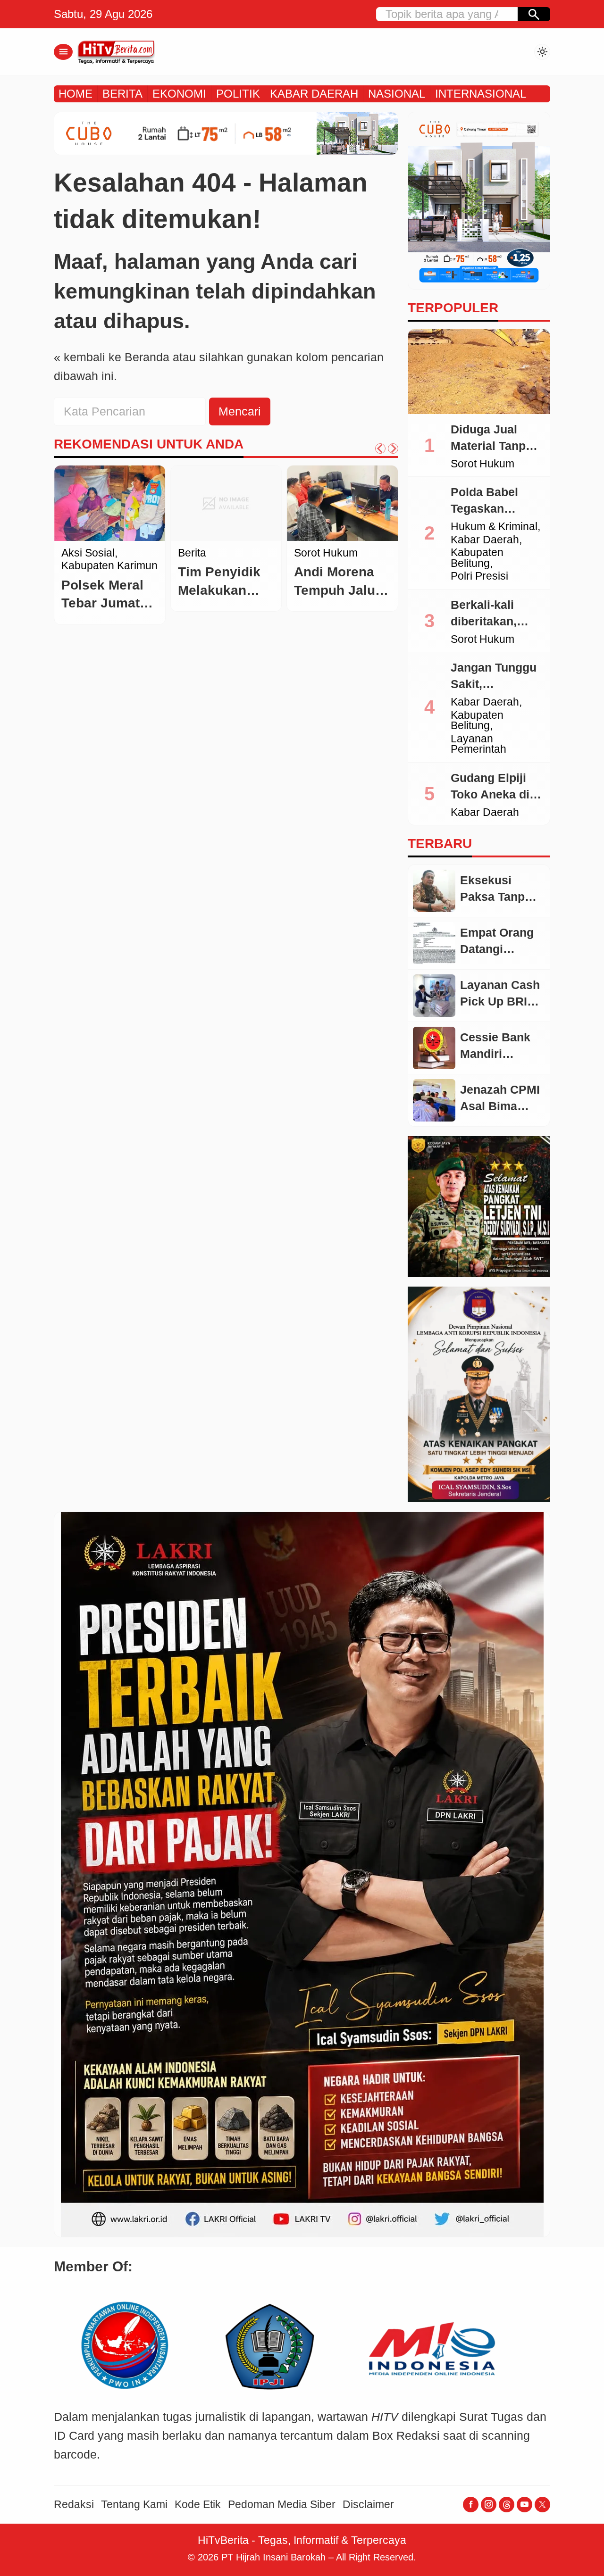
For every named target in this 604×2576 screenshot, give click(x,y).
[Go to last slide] (380, 449)
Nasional (199, 553)
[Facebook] (471, 2505)
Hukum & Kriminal (494, 527)
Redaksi (74, 2505)
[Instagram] (489, 2505)
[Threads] (507, 2505)
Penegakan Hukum (108, 577)
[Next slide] (393, 449)
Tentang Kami (134, 2505)
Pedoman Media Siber (282, 2505)
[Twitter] (542, 2505)
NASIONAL (397, 94)
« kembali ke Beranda (112, 357)
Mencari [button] (240, 411)
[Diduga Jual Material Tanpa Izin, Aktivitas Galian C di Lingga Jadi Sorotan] (479, 372)
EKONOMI (179, 94)
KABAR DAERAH (314, 94)
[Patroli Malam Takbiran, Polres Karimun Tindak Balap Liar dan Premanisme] (110, 503)
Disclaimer (368, 2505)
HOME (75, 94)
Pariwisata (319, 553)
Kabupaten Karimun (88, 559)
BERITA (122, 94)
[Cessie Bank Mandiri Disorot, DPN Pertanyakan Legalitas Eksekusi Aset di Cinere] (434, 1048)
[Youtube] (524, 2505)
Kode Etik (198, 2505)
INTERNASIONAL (481, 94)
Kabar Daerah (485, 540)
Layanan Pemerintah (478, 744)
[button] (534, 14)
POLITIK (238, 94)
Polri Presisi (479, 577)
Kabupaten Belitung (477, 558)
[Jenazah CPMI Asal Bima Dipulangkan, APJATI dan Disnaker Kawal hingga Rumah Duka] (434, 1100)
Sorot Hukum (482, 464)
